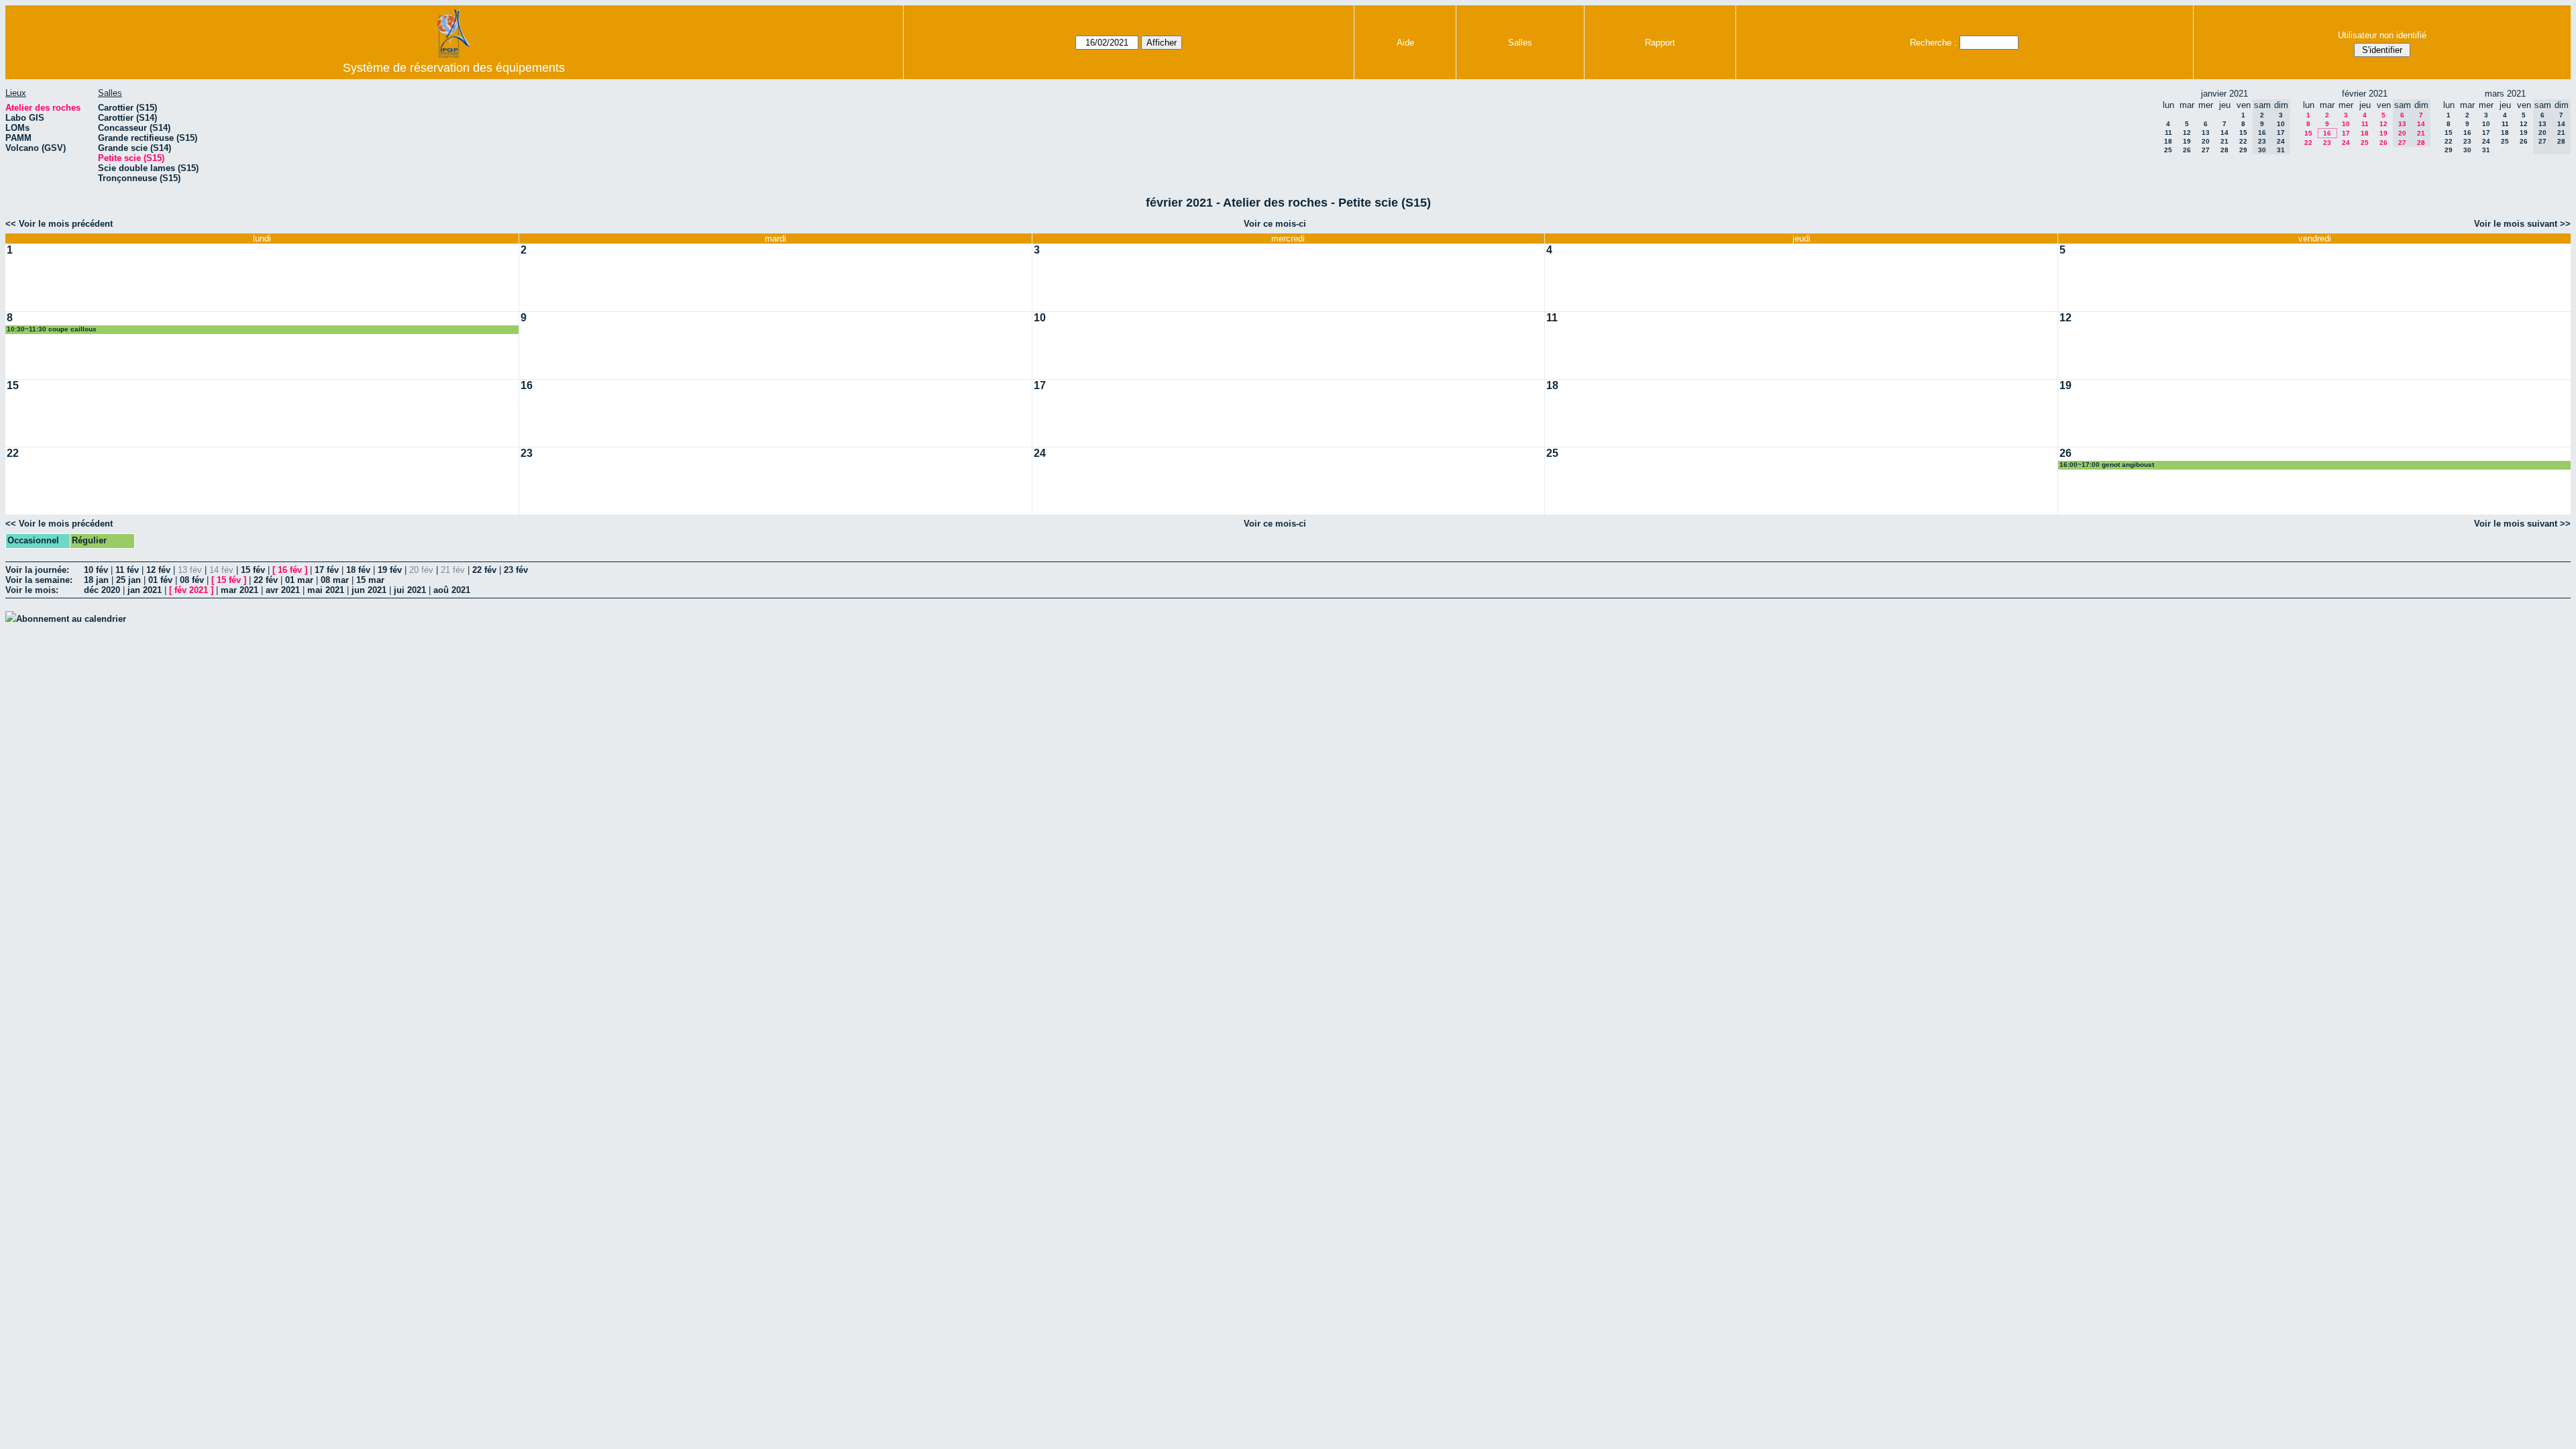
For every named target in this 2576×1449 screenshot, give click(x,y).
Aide (1405, 43)
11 (2168, 132)
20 (2206, 141)
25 (2168, 150)
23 (2327, 143)
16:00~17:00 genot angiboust (2107, 465)
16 (2327, 133)
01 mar (299, 580)
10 (2346, 124)
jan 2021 (145, 590)
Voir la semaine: (39, 580)
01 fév (160, 580)
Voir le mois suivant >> (2522, 224)
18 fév (358, 570)
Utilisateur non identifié (2382, 35)
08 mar (335, 580)
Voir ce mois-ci (1275, 224)
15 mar (370, 580)
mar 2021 (239, 590)
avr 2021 (283, 590)
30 (2467, 150)
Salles (1520, 43)
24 (2346, 143)
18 (2168, 141)
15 (2243, 132)
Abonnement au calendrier (71, 619)
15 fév (253, 570)
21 (2224, 141)
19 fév (390, 570)
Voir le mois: (32, 590)
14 (2224, 132)
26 (2187, 150)
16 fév (290, 570)
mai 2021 (326, 590)
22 (2243, 141)
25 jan (128, 580)
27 (2206, 150)
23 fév (516, 570)
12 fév (158, 570)
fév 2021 (191, 590)
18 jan (96, 580)
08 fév (192, 580)
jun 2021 (369, 590)
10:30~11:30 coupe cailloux (52, 329)
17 (2346, 133)
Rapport (1660, 43)
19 (2187, 141)
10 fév (96, 570)
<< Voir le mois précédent (59, 224)
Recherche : (1933, 43)
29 (2243, 150)
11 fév (127, 570)
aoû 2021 (452, 590)
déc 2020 (102, 590)
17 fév (327, 570)
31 (2486, 150)
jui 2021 (410, 590)
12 (2187, 132)
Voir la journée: (37, 570)
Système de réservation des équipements (454, 68)
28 (2224, 150)
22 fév (484, 570)
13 (2206, 132)
